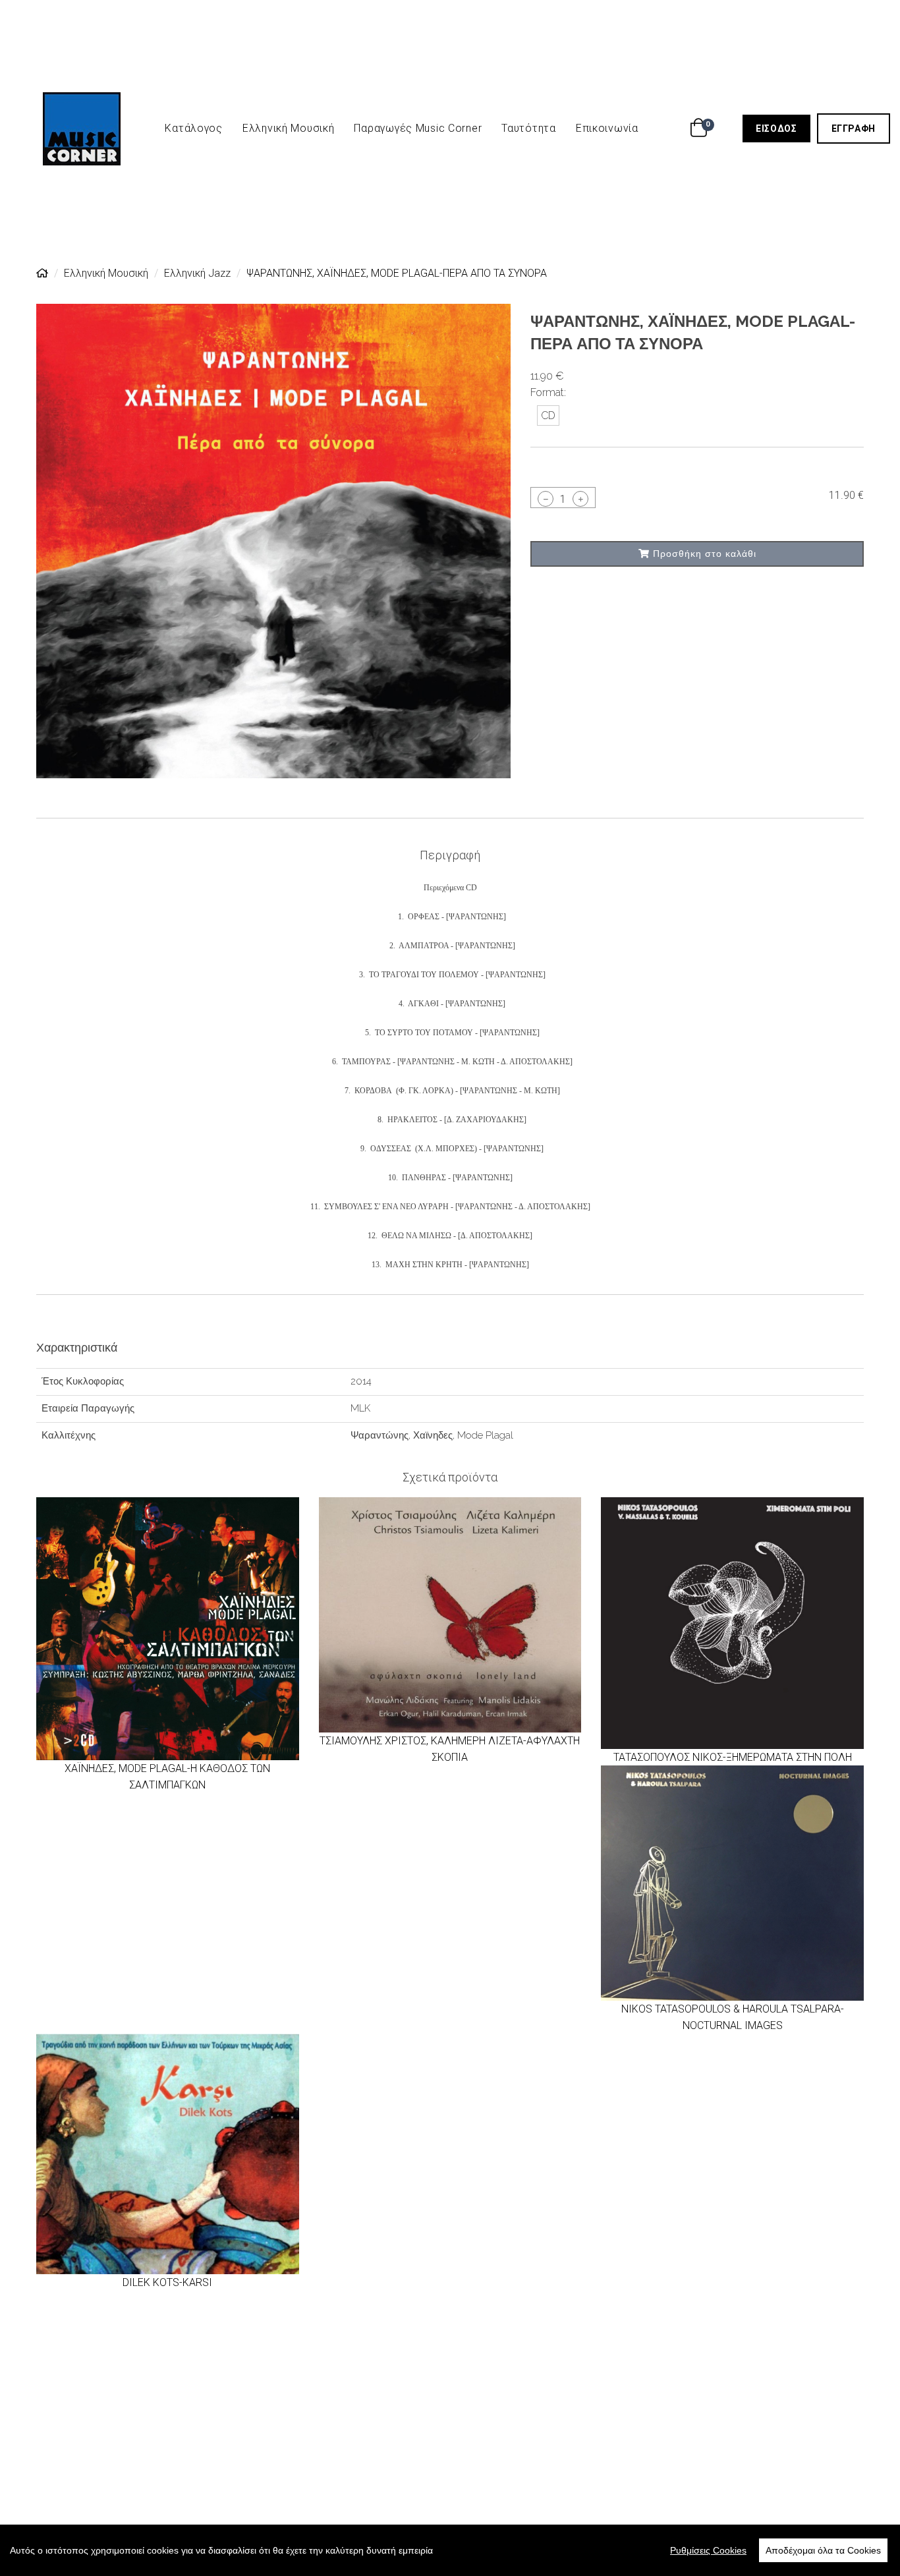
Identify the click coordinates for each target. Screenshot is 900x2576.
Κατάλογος (193, 128)
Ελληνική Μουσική (289, 128)
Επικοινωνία (607, 128)
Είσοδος (783, 128)
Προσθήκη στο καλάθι (703, 554)
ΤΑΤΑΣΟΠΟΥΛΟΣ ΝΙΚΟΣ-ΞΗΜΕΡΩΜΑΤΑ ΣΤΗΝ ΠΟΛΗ (733, 1757)
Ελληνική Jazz (197, 273)
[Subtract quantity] (546, 499)
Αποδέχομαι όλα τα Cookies (823, 2550)
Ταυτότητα (528, 128)
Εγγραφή (861, 128)
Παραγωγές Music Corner (418, 128)
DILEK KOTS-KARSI (167, 2282)
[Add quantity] (580, 499)
